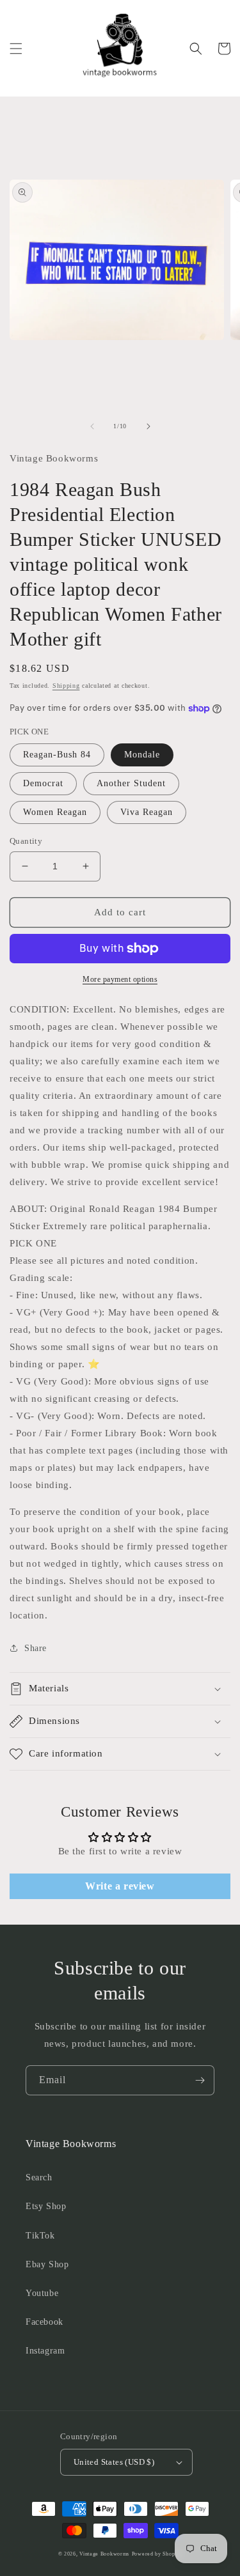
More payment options (120, 979)
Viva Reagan (147, 812)
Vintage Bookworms (104, 2554)
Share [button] (36, 1648)
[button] (16, 49)
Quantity (26, 841)
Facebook (44, 2322)
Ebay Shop (47, 2264)
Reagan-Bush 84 (57, 755)
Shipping (66, 686)
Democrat (43, 783)
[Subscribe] (200, 2080)
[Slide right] (148, 426)
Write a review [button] (120, 1886)
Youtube (42, 2293)
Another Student (131, 783)
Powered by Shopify (157, 2554)
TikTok (40, 2236)
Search (39, 2177)
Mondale (142, 755)
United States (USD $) (114, 2462)
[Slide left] (92, 426)
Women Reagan (55, 812)
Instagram (45, 2351)
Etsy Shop (46, 2206)
